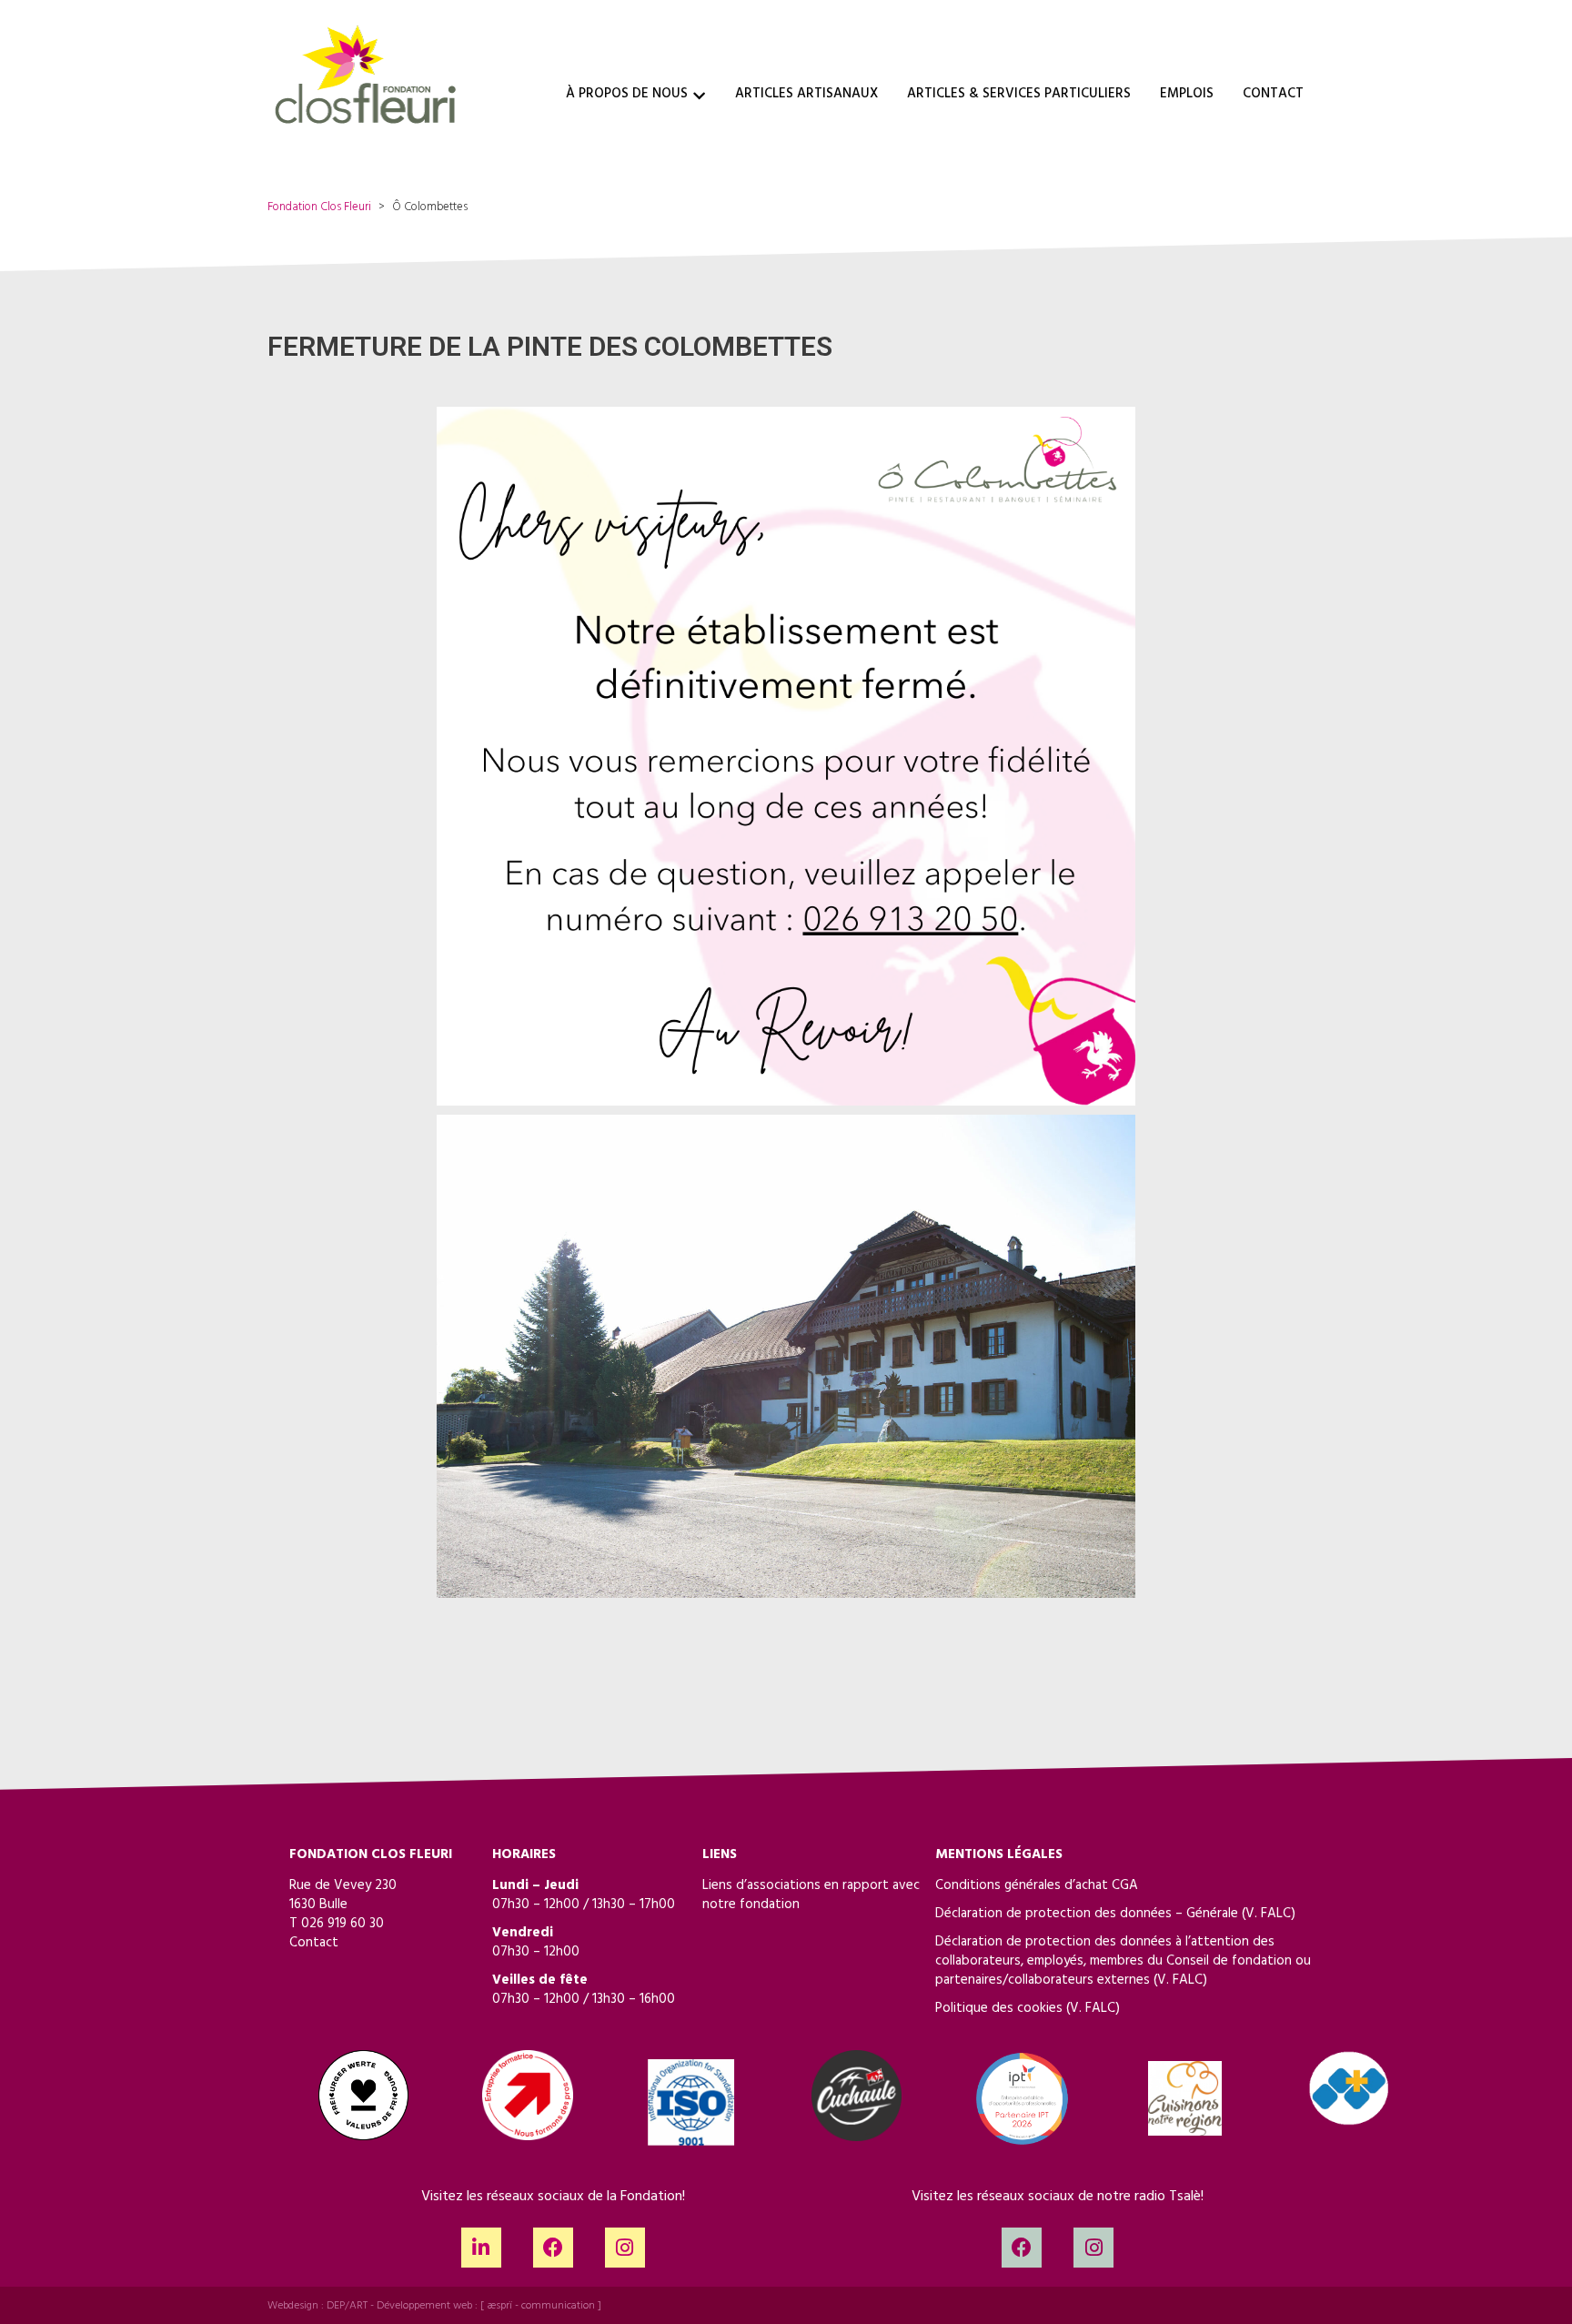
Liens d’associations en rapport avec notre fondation (811, 1896)
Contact (314, 1944)
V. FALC (1268, 1915)
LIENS (720, 1856)
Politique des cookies (999, 2010)
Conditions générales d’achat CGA (1037, 1887)
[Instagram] (625, 2248)
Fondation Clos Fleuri (319, 208)
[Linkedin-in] (481, 2248)
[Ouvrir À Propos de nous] (699, 96)
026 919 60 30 (343, 1925)
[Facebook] (553, 2248)
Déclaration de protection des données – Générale (1087, 1915)
